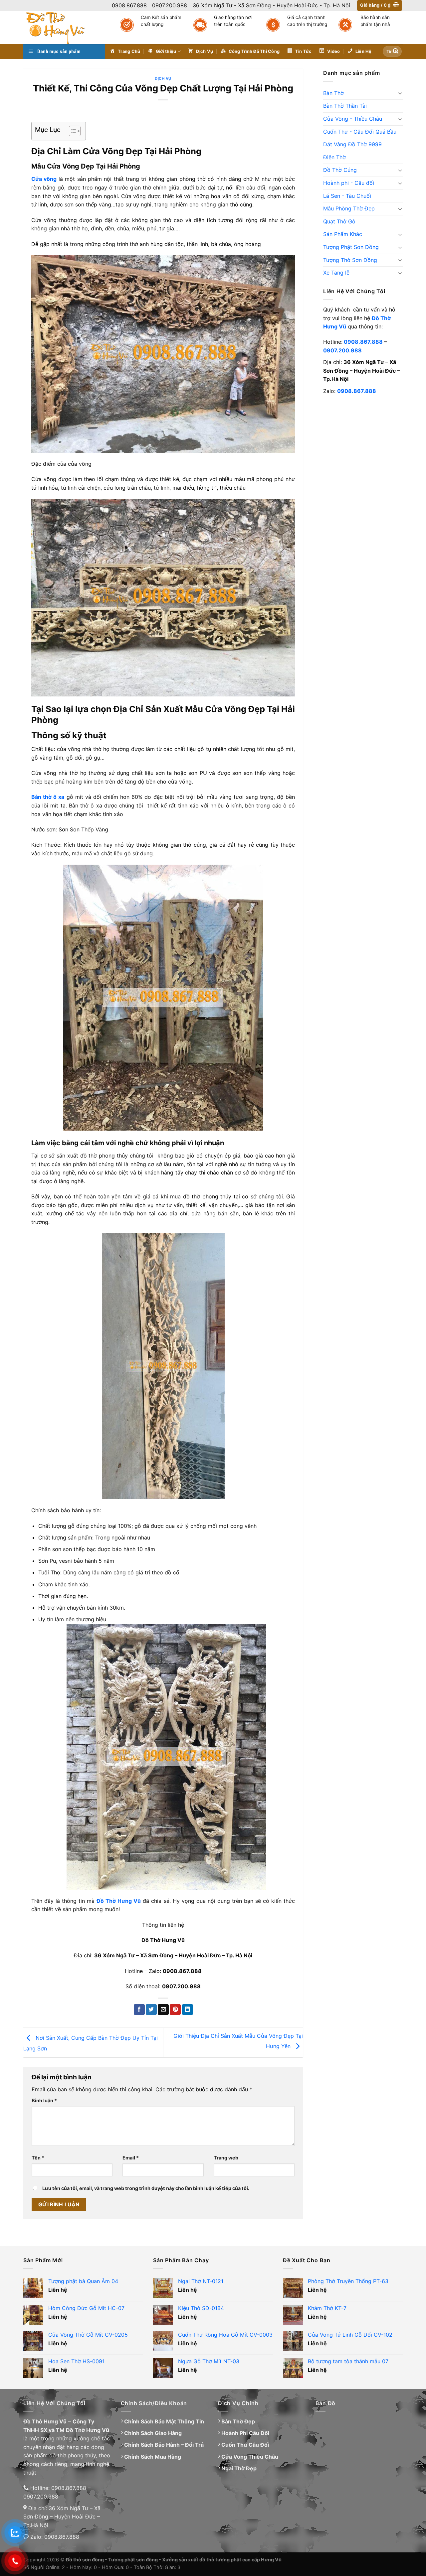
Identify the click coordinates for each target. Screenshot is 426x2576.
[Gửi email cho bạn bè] (163, 2010)
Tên (38, 2158)
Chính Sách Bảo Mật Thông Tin (164, 2421)
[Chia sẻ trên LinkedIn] (188, 2010)
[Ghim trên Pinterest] (175, 2010)
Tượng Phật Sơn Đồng (351, 247)
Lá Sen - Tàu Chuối (347, 196)
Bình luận (44, 2100)
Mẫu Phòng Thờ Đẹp (349, 208)
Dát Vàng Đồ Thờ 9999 (352, 144)
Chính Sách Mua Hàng (153, 2457)
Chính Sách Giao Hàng (153, 2433)
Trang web (226, 2158)
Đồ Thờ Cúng (340, 170)
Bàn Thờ (333, 93)
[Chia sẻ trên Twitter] (151, 2010)
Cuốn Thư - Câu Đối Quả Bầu (360, 132)
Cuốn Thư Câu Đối (245, 2445)
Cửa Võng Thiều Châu (250, 2457)
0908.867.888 (363, 342)
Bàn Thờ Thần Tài (345, 106)
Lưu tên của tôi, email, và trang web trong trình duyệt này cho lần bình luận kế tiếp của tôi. (146, 2188)
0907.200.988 (342, 350)
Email (131, 2158)
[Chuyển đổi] (400, 93)
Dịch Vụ (163, 78)
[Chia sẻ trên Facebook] (139, 2010)
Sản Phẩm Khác (343, 234)
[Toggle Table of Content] (71, 131)
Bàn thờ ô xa (48, 797)
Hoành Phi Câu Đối (245, 2433)
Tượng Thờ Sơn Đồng (350, 260)
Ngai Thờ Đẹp (239, 2468)
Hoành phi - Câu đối (349, 183)
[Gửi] (396, 52)
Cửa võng (44, 179)
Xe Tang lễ (336, 273)
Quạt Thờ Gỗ (339, 221)
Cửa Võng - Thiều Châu (353, 119)
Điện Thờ (334, 157)
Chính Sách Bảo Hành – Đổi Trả (164, 2445)
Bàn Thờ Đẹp (238, 2421)
